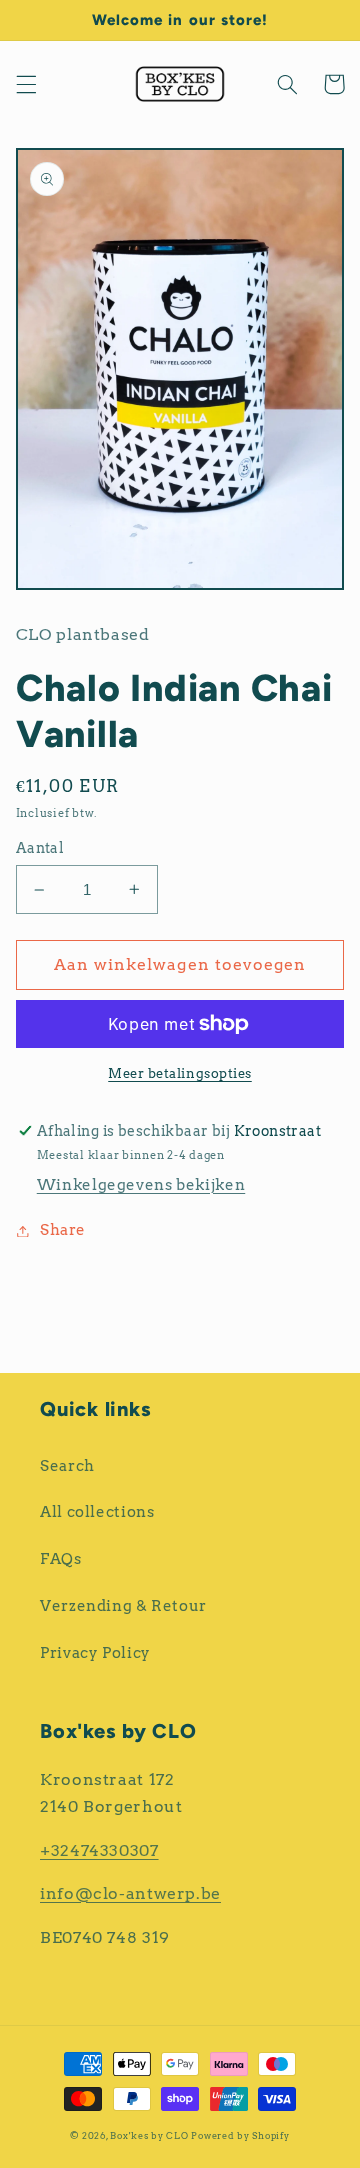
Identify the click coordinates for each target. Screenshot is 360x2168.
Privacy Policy (95, 1653)
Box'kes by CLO (149, 2136)
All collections (97, 1512)
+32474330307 (99, 1850)
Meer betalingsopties (180, 1073)
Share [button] (63, 1230)
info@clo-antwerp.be (130, 1893)
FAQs (61, 1559)
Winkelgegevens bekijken (141, 1185)
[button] (26, 84)
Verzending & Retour (123, 1606)
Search (67, 1466)
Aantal (40, 848)
